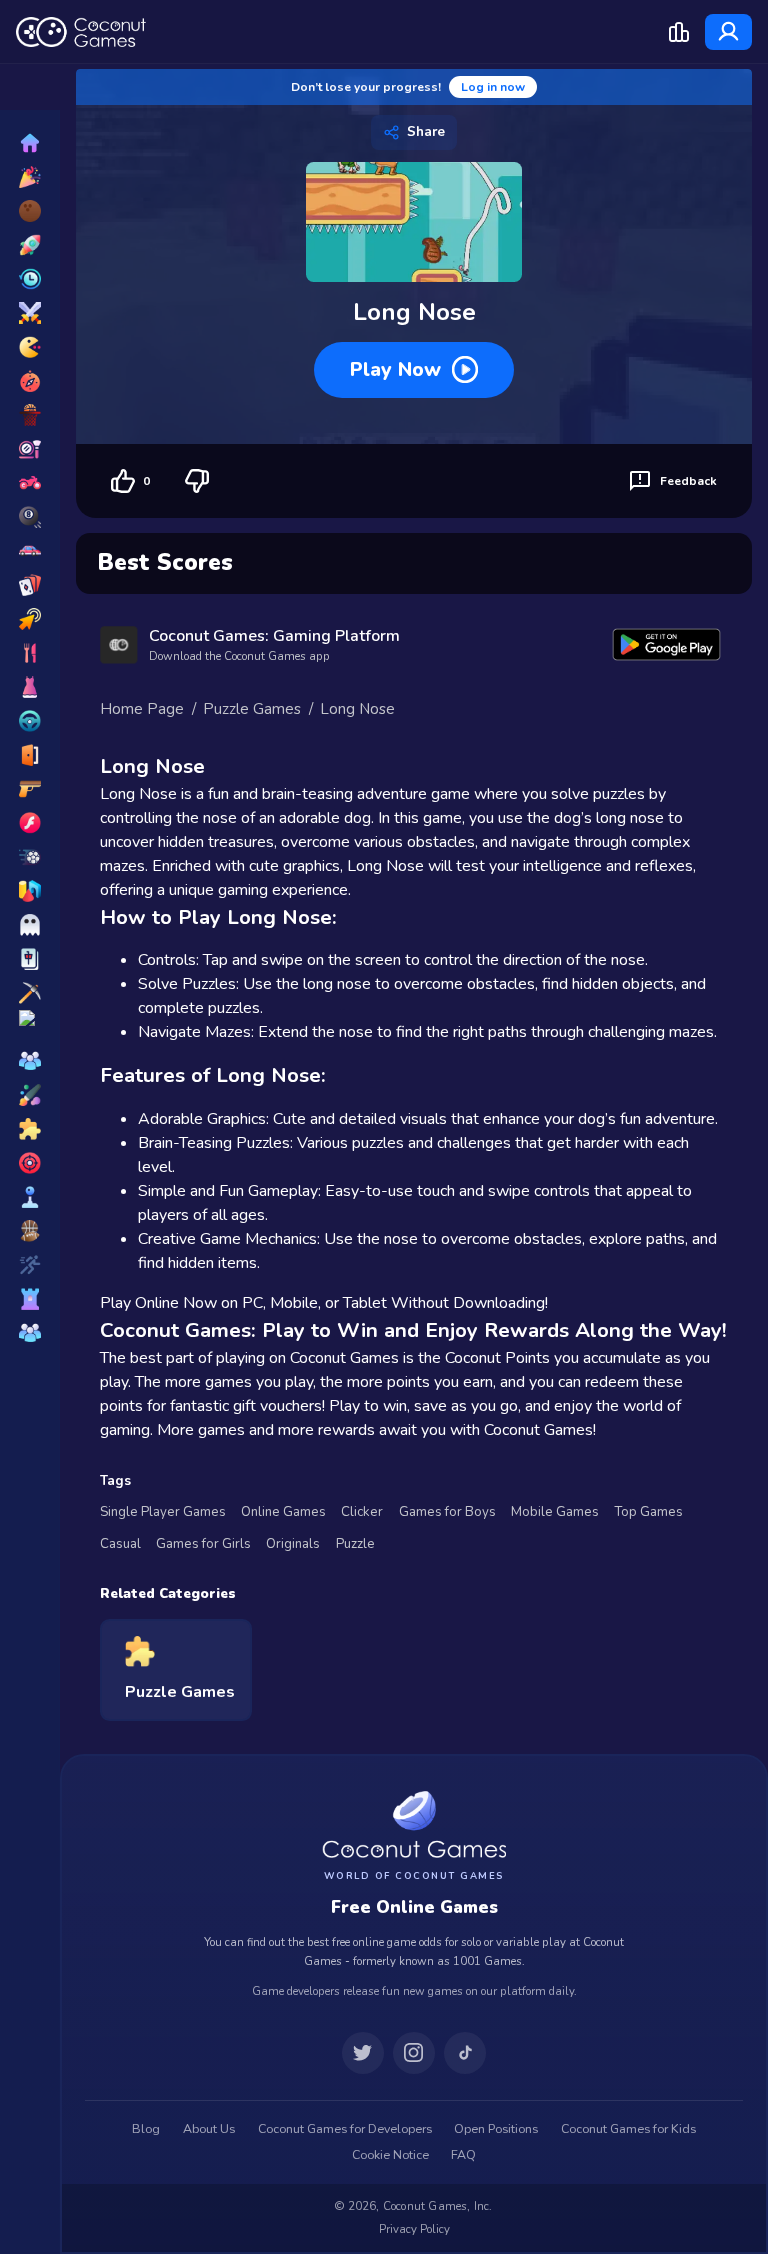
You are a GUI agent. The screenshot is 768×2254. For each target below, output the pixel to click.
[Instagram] (414, 2053)
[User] (728, 32)
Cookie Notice (390, 2155)
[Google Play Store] (667, 644)
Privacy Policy (414, 2229)
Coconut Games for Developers (345, 2129)
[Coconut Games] (414, 1824)
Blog (146, 2129)
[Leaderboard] (679, 32)
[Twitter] (363, 2053)
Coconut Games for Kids (628, 2129)
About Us (209, 2129)
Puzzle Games (252, 709)
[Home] (81, 32)
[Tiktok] (465, 2053)
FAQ (463, 2155)
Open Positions (496, 2129)
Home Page (142, 709)
